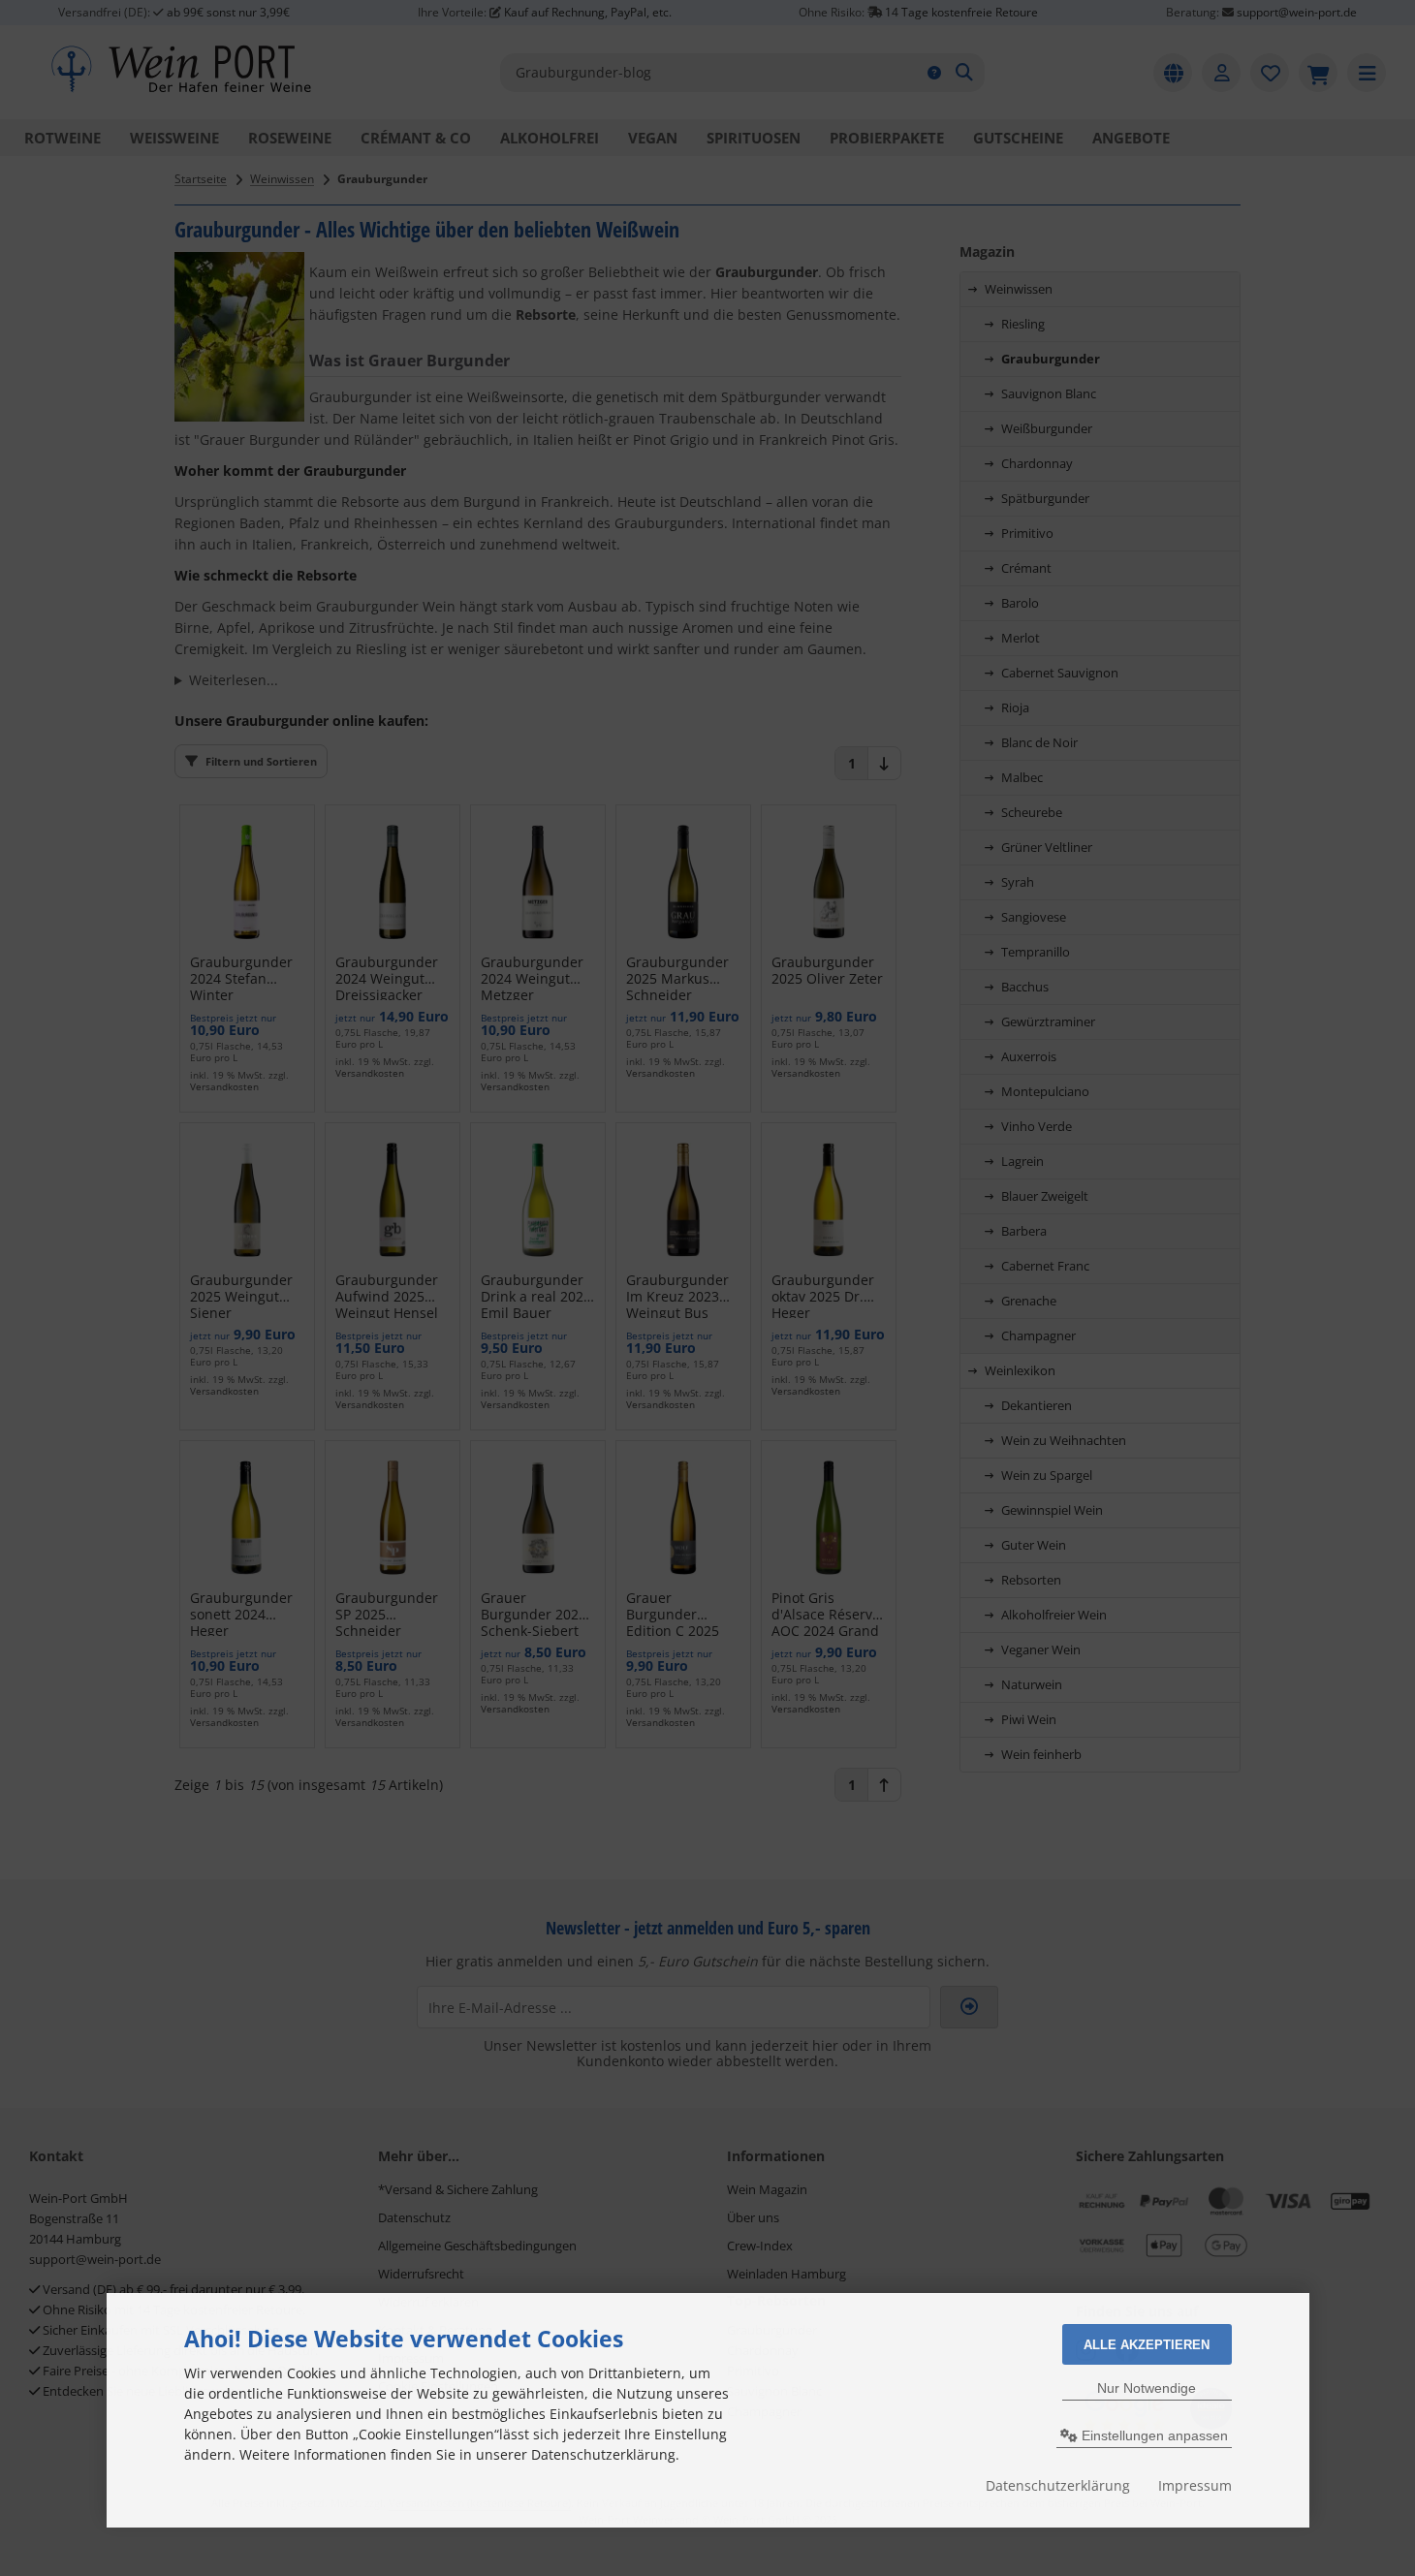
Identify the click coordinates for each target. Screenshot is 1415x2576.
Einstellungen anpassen (1153, 2435)
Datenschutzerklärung (1058, 2485)
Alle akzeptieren (1147, 2345)
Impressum (1195, 2485)
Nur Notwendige (1147, 2388)
